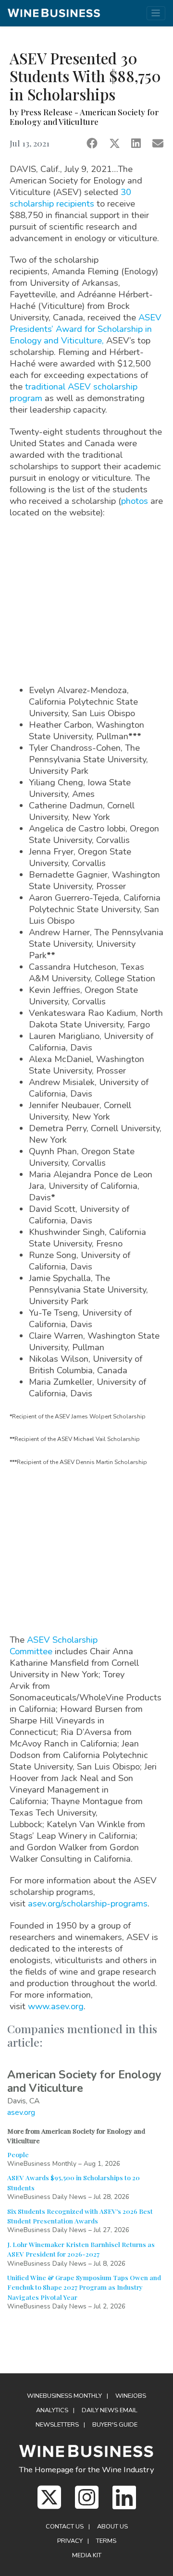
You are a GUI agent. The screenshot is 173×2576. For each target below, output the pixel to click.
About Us (112, 2527)
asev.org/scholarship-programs (88, 1903)
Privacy (70, 2541)
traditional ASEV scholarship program (74, 392)
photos (135, 501)
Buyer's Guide (115, 2425)
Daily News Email (110, 2410)
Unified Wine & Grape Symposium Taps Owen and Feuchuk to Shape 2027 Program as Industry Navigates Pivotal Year (84, 2287)
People (18, 2154)
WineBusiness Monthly (64, 2396)
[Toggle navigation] (156, 13)
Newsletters (57, 2425)
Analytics (52, 2410)
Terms (106, 2541)
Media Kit (87, 2555)
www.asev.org (56, 2006)
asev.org (21, 2112)
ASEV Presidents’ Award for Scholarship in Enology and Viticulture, (86, 329)
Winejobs (131, 2396)
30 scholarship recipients (70, 198)
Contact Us (65, 2527)
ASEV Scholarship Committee (54, 1645)
